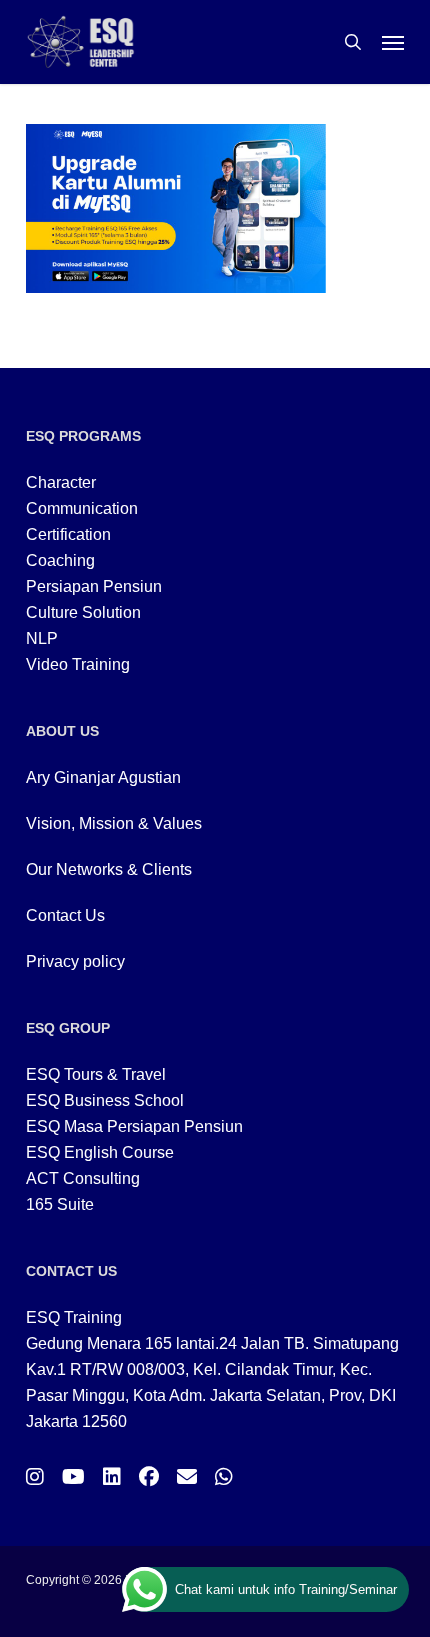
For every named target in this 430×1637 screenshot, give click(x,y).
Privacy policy (75, 961)
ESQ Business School (105, 1100)
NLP (42, 638)
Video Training (78, 664)
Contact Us (65, 915)
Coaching (60, 560)
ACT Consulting (83, 1178)
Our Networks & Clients (109, 869)
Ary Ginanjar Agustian (103, 777)
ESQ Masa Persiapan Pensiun (134, 1126)
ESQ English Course (100, 1152)
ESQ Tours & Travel (96, 1074)
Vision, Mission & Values (114, 823)
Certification (68, 534)
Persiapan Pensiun (94, 586)
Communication (82, 508)
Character (61, 482)
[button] (393, 42)
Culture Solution (83, 612)
